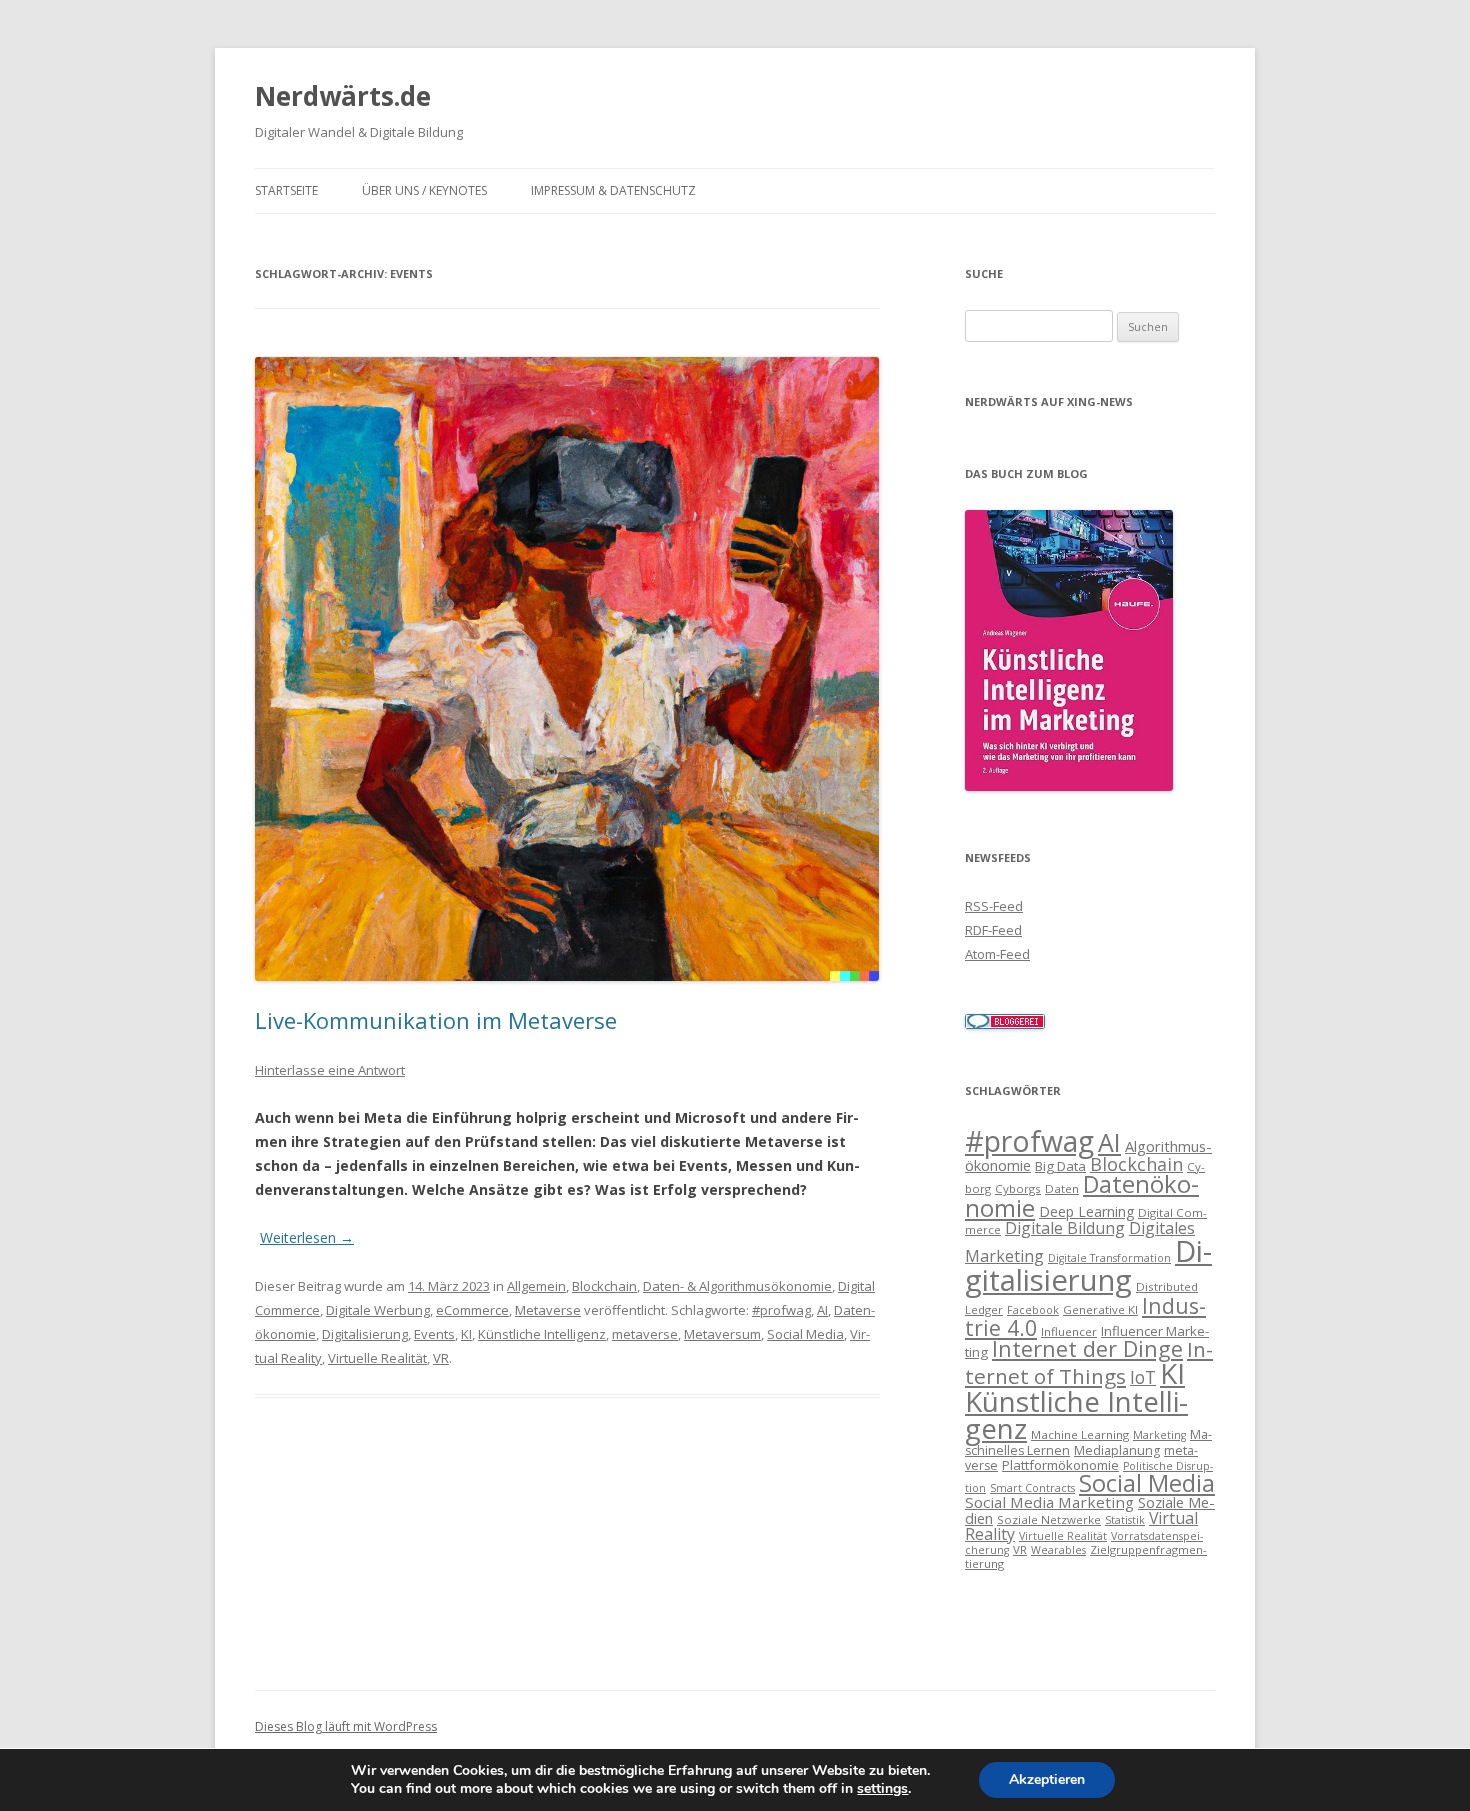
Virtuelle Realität (377, 1358)
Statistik (1125, 1520)
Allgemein (536, 1286)
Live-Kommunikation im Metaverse (436, 1020)
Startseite (286, 190)
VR (441, 1358)
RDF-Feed (993, 930)
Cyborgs (1018, 1188)
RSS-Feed (994, 906)
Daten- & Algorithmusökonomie (737, 1286)
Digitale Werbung (378, 1310)
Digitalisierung (365, 1334)
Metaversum (722, 1334)
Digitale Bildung (1065, 1228)
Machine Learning (1080, 1434)
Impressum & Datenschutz (613, 190)
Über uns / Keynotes (424, 190)
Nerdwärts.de (343, 96)
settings (882, 1789)
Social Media (805, 1334)
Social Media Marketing (1049, 1502)
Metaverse (548, 1310)
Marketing (1159, 1435)
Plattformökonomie (1060, 1465)
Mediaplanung (1117, 1450)
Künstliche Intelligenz (542, 1334)
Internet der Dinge (1087, 1348)
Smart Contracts (1032, 1488)
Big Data (1060, 1166)
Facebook (1033, 1310)
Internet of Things (1089, 1362)
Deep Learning (1086, 1211)
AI (822, 1310)
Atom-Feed (997, 954)
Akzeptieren (1047, 1779)
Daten (1062, 1188)
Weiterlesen (307, 1237)
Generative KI (1100, 1309)
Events (434, 1334)
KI (466, 1334)
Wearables (1058, 1550)
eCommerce (472, 1310)
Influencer (1069, 1331)
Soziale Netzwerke (1049, 1519)
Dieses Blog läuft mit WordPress (346, 1726)
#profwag (781, 1310)
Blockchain (604, 1286)
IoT (1143, 1377)
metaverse (645, 1334)
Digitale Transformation (1109, 1258)
